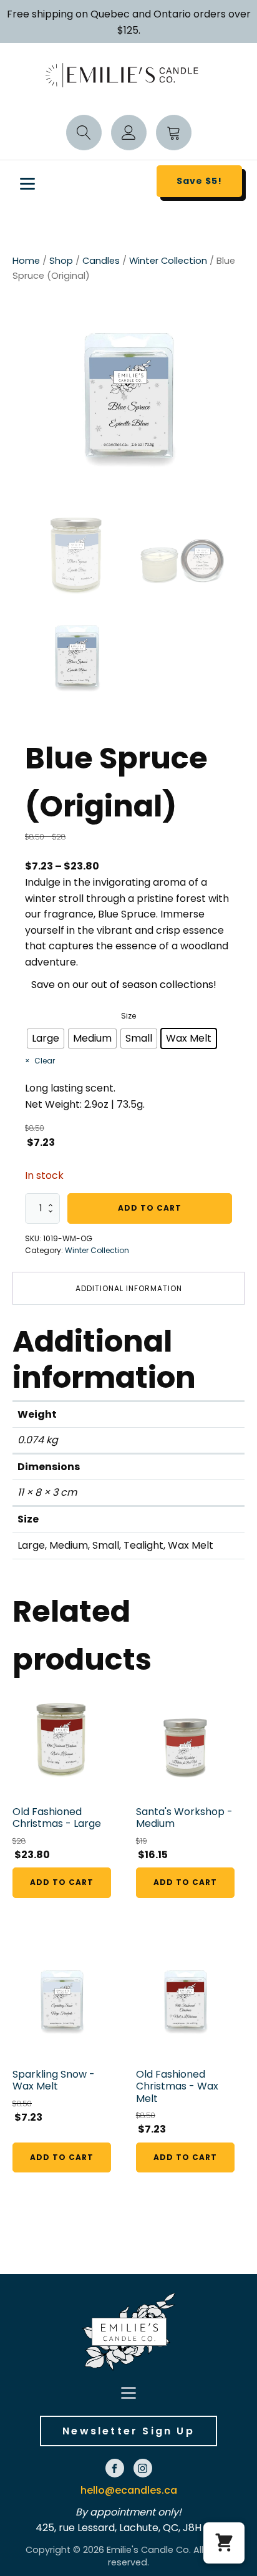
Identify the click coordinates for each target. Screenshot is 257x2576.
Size (128, 1016)
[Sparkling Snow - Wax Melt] (62, 2002)
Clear (45, 1061)
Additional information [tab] (129, 1288)
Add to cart (150, 1208)
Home (26, 261)
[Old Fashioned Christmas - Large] (62, 1739)
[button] (224, 2543)
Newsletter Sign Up (128, 2431)
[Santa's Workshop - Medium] (185, 1739)
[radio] (46, 1039)
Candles (101, 261)
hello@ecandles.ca (129, 2490)
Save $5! (199, 181)
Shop (61, 261)
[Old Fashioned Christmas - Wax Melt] (185, 2002)
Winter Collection (168, 261)
